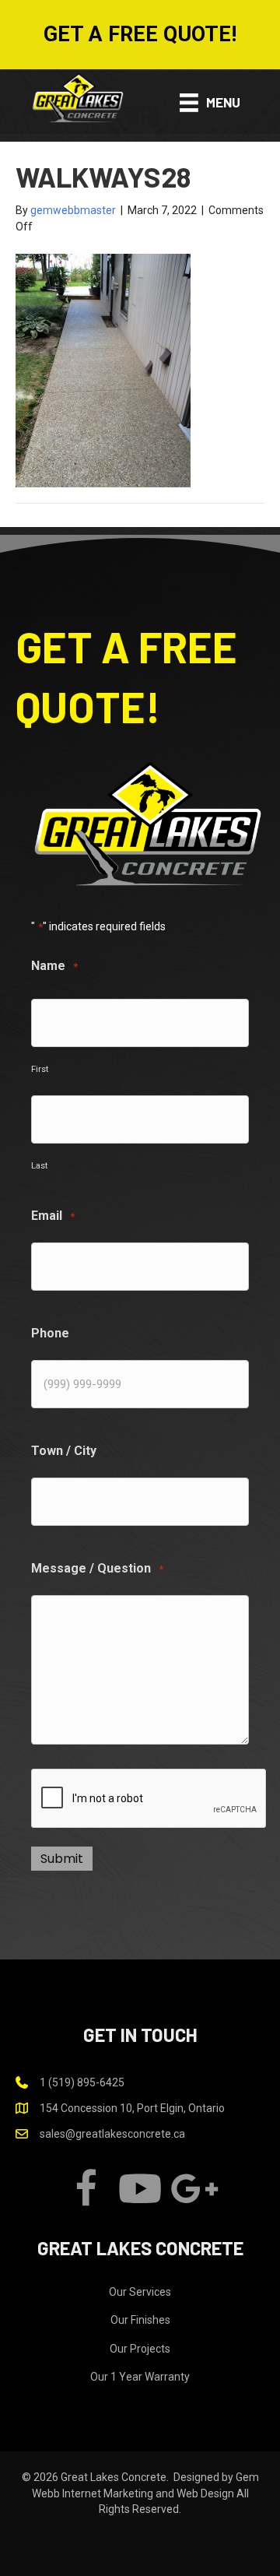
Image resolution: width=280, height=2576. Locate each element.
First (40, 1069)
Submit (62, 1859)
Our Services (140, 2292)
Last (39, 1165)
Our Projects (140, 2349)
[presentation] (149, 1799)
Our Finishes (140, 2320)
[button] (140, 35)
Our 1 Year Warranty (140, 2377)
